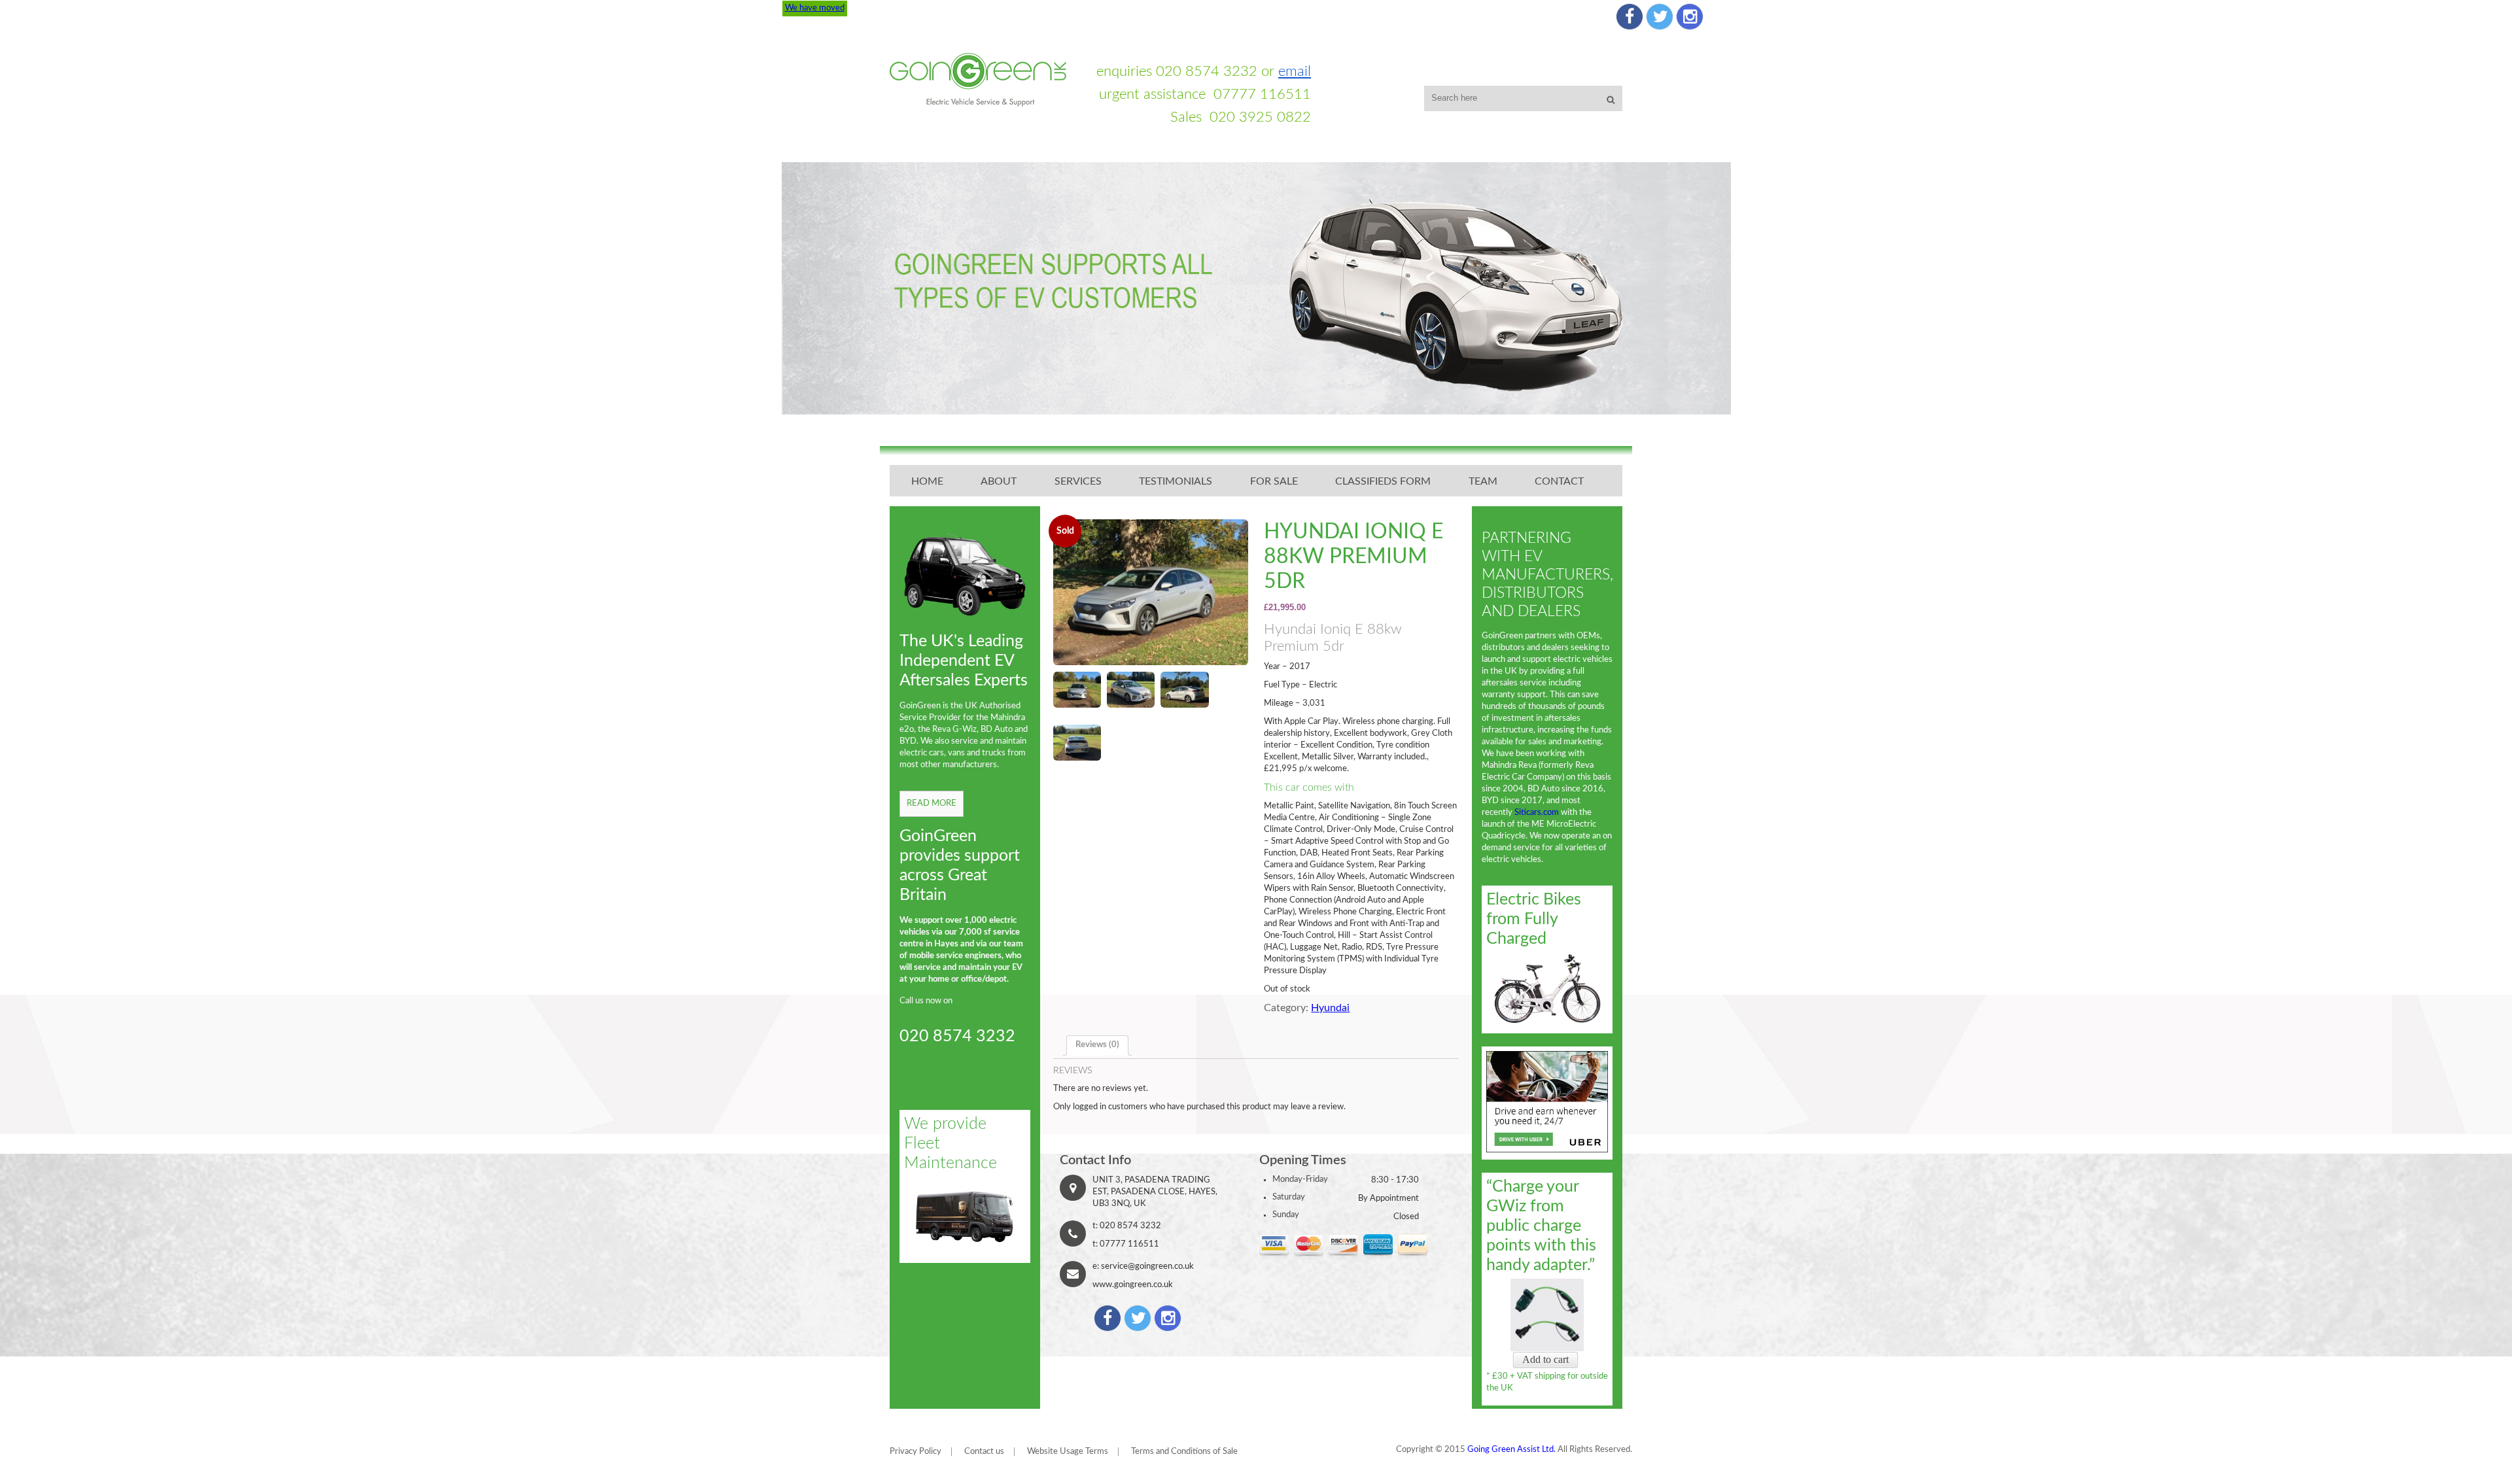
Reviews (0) (1097, 1045)
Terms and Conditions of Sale (1184, 1452)
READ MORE (932, 803)
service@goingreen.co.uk (1147, 1267)
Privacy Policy (916, 1452)
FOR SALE (1274, 481)
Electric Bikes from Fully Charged (1534, 919)
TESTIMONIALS (1176, 481)
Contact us (984, 1452)
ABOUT (999, 481)
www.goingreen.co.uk (1133, 1285)
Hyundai (1330, 1008)
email (1295, 71)
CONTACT (1559, 481)
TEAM (1483, 481)
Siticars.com (1537, 813)
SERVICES (1078, 481)
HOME (927, 481)
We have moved (815, 8)
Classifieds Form (1383, 481)
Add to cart (1545, 1359)
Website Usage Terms (1068, 1452)
